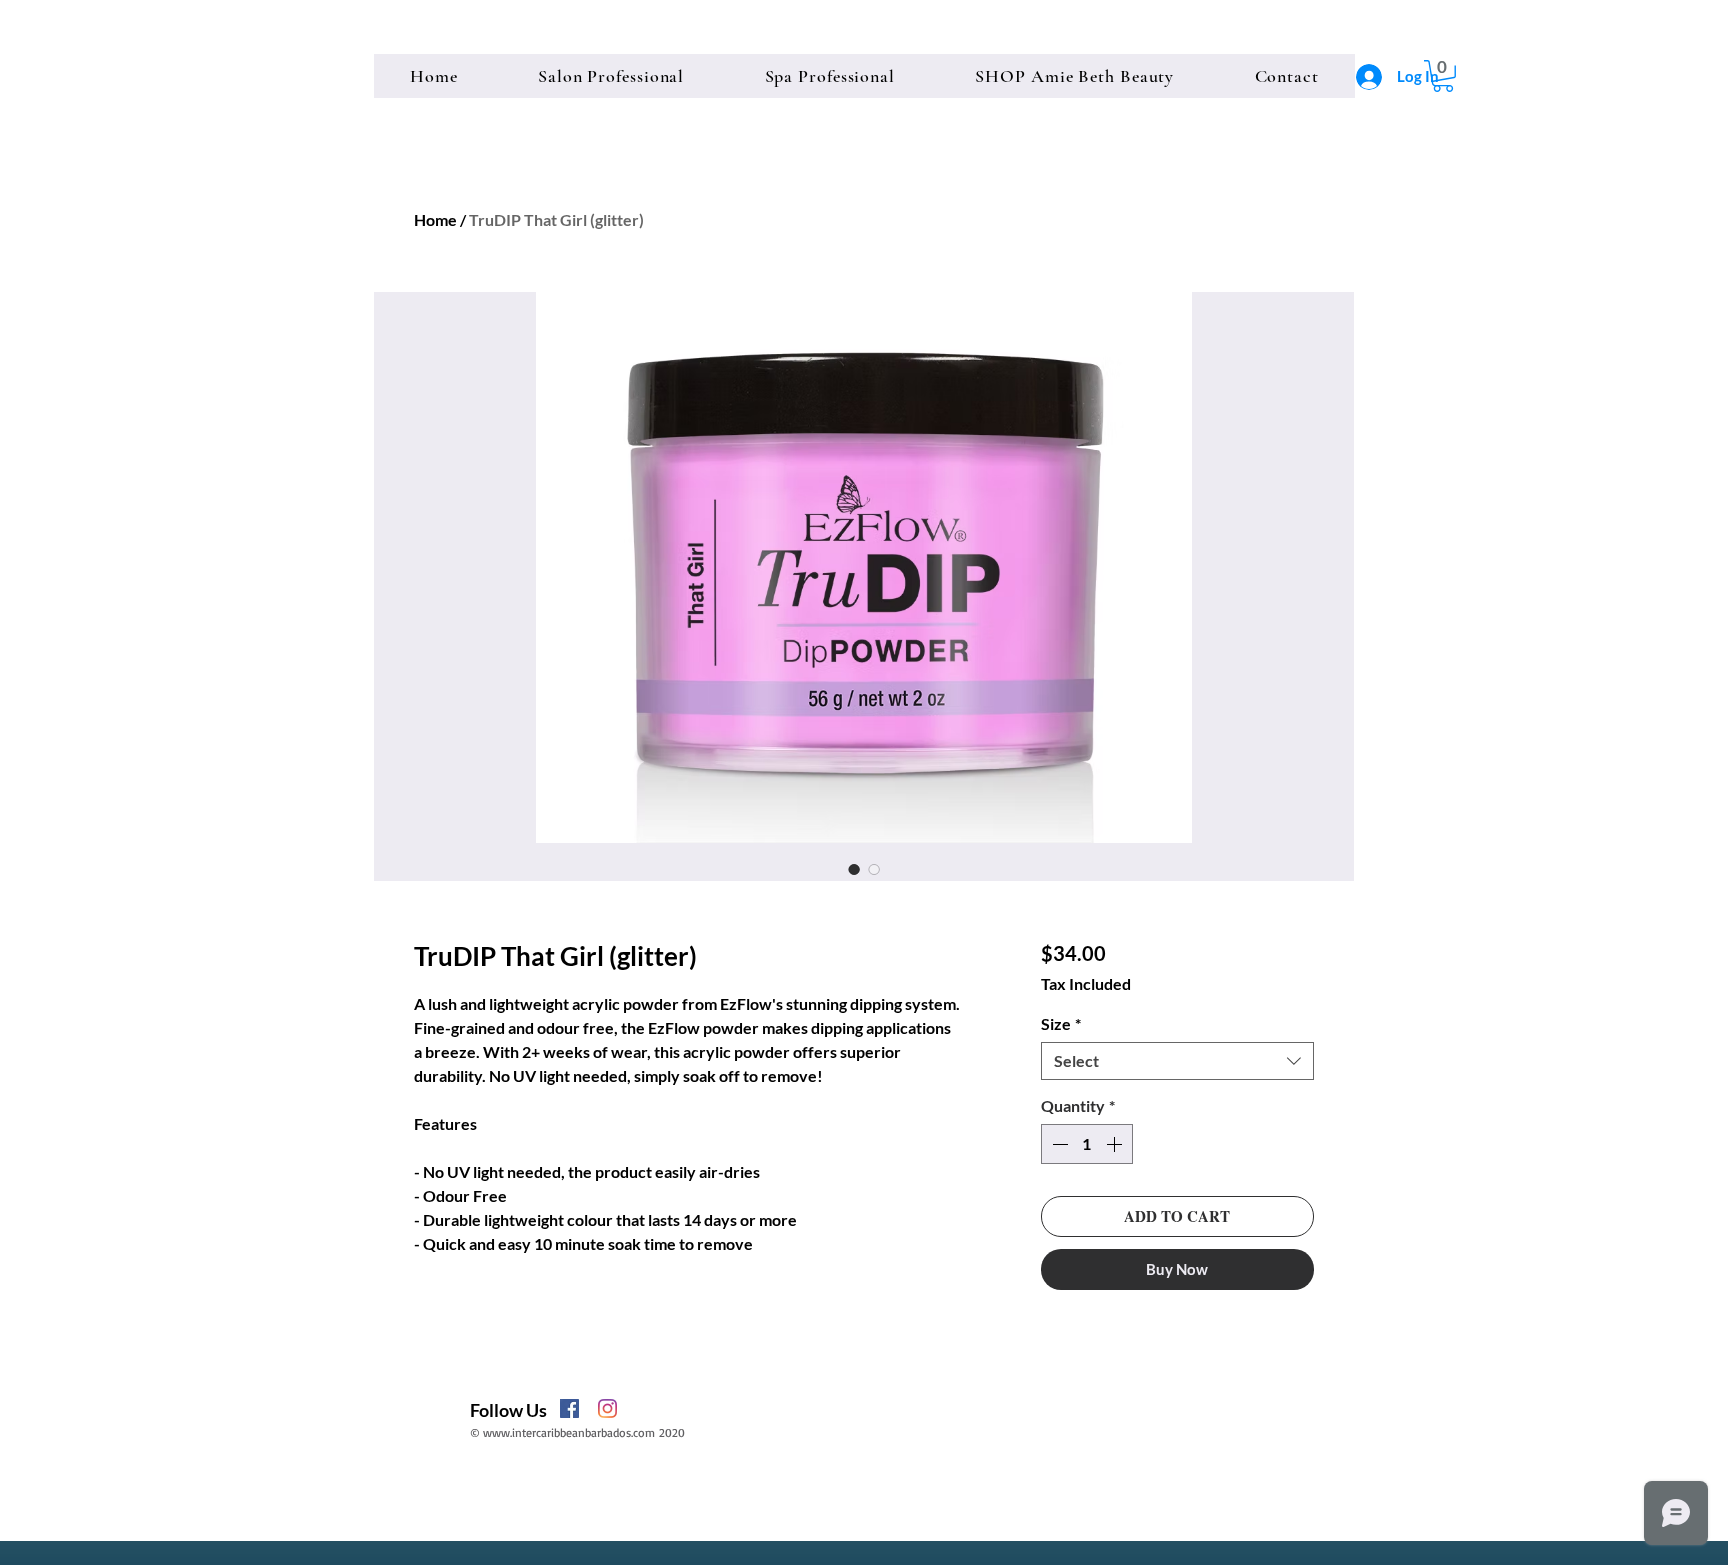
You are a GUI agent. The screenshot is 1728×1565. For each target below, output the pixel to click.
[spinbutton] (1087, 1144)
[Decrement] (1058, 1144)
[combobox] (1177, 1061)
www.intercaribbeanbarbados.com (569, 1432)
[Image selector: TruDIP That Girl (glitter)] (854, 869)
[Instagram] (607, 1408)
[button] (1443, 76)
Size (1061, 1023)
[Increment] (1116, 1144)
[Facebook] (569, 1408)
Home (435, 219)
